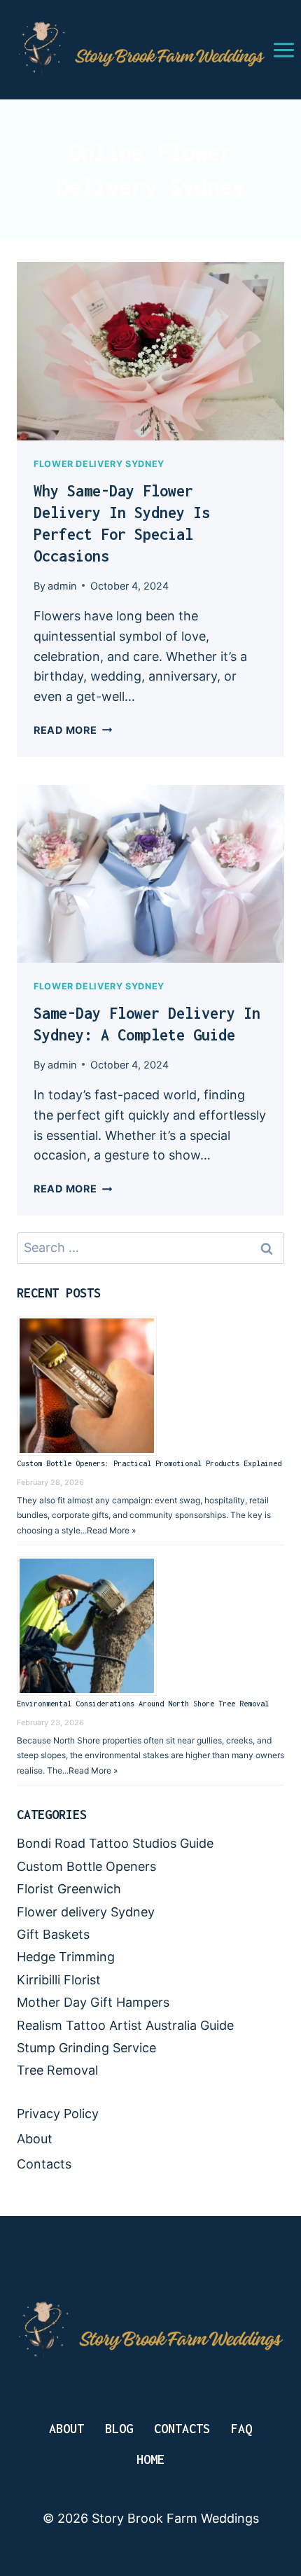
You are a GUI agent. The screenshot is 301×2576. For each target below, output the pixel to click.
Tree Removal (57, 2070)
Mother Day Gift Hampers (93, 2002)
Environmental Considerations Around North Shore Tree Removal (143, 1704)
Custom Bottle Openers (86, 1866)
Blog (119, 2429)
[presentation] (150, 351)
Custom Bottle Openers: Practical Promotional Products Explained (149, 1463)
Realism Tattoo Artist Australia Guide (125, 2025)
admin (62, 586)
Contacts (44, 2164)
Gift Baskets (53, 1934)
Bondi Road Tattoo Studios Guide (115, 1843)
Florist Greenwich (69, 1889)
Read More (73, 730)
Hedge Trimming (66, 1957)
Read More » (111, 1530)
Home (150, 2459)
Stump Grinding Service (86, 2048)
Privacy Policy (58, 2114)
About (35, 2139)
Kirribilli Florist (59, 1980)
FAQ (241, 2429)
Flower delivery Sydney (99, 464)
